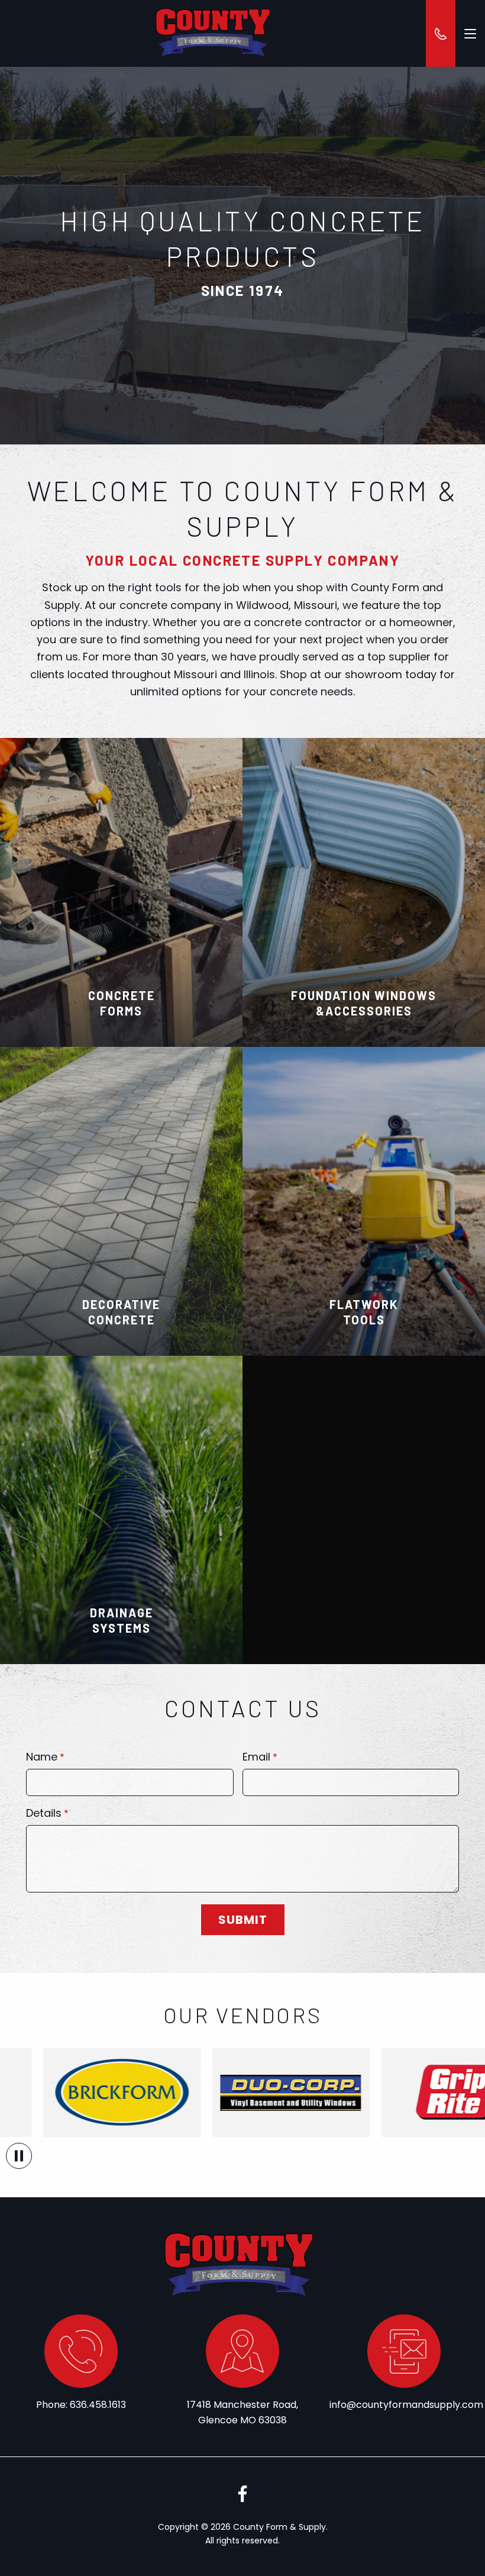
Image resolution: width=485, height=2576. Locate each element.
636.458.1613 (98, 2405)
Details (44, 1814)
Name (42, 1758)
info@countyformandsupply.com (406, 2405)
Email (256, 1758)
